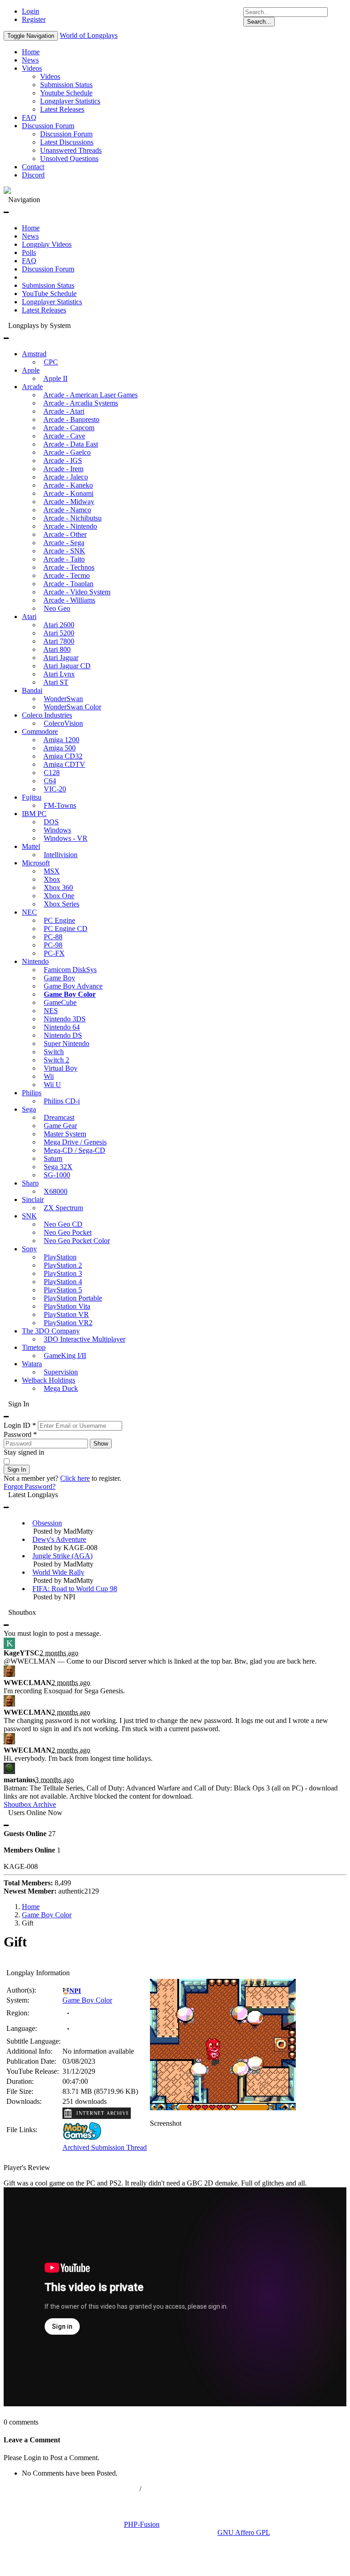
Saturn (53, 1158)
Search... (259, 22)
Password (20, 1434)
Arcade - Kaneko (68, 485)
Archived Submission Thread (105, 2147)
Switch (54, 1052)
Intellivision (61, 855)
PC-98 (53, 945)
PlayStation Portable (73, 1298)
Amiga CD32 (63, 756)
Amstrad (34, 354)
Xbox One (59, 896)
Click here (75, 1478)
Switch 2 (57, 1060)
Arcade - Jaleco (66, 477)
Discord (33, 175)
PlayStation (60, 1257)
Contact (33, 167)
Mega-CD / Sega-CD (75, 1150)
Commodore (40, 731)
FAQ (29, 117)
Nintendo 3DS (65, 1019)
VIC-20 (55, 789)
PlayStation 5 (63, 1290)
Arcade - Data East (71, 444)
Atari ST (56, 682)
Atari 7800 (59, 641)
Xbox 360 (58, 887)
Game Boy (59, 978)
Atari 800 (57, 649)
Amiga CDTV (64, 764)
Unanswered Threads (71, 150)
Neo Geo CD (63, 1224)
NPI (75, 1991)
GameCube (60, 1002)
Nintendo (35, 961)
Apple (31, 370)
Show (101, 1444)
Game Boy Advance (73, 986)
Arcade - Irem (63, 469)
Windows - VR (66, 838)
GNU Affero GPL (244, 2532)
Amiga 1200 (61, 740)
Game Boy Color (70, 994)
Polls (29, 252)
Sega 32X (58, 1167)
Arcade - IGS (63, 461)
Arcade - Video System (77, 592)
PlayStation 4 (63, 1282)
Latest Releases (62, 109)
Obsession (47, 1523)
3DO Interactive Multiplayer (85, 1339)
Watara (32, 1364)
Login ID (20, 1425)
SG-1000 (57, 1175)
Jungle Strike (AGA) (62, 1556)
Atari (29, 617)
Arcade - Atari (64, 411)
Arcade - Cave (64, 436)
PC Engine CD (66, 929)
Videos (32, 68)
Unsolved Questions (69, 159)
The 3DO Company (51, 1331)
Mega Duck (61, 1388)
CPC (51, 362)
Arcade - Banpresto (71, 419)
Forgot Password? (30, 1486)
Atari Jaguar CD (67, 666)
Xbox (52, 879)
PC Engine (59, 920)
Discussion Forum (48, 126)
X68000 (56, 1191)
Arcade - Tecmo (67, 575)
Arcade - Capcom (69, 428)
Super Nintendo (67, 1043)
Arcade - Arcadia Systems (81, 403)
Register (34, 19)
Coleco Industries (47, 715)
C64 (50, 781)
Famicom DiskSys (70, 970)
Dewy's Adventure (59, 1539)
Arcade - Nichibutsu (72, 518)
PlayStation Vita (67, 1306)
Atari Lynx (59, 674)
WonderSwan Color (72, 707)
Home (31, 52)
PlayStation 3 (63, 1273)
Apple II (55, 378)
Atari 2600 (59, 625)
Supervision (61, 1372)
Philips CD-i (62, 1101)
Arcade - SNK (64, 551)
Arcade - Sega (64, 543)
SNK (29, 1216)
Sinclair (33, 1200)
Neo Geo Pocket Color (77, 1241)
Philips (32, 1093)
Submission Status (66, 85)
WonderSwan (63, 699)
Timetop (34, 1347)
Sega (29, 1109)
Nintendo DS (63, 1035)
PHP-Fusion (142, 2524)
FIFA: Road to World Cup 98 (75, 1589)
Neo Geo (57, 608)
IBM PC (34, 814)
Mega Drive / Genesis (75, 1142)
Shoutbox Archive (30, 1804)
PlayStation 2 (63, 1265)
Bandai (32, 690)
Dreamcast (59, 1117)
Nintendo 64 (62, 1027)
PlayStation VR (66, 1314)
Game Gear (60, 1126)
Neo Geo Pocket (68, 1232)
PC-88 (53, 937)
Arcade (32, 387)
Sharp (30, 1183)
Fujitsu (32, 797)
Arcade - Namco (67, 510)
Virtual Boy (61, 1068)
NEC (29, 912)
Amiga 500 (59, 748)
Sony (29, 1249)
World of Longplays (89, 35)
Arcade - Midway (69, 502)
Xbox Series (62, 904)
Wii (49, 1076)
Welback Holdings (49, 1380)
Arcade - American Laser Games (90, 395)
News (30, 60)
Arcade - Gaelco (67, 452)
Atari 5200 (59, 633)
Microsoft (36, 863)
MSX (52, 871)
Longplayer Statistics (70, 101)
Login (31, 11)
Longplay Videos (47, 244)
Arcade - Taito (64, 559)
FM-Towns (60, 805)
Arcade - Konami (68, 493)
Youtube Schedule (66, 93)
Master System (65, 1134)
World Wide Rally (58, 1572)
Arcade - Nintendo (70, 526)
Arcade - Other (65, 534)
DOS (51, 822)
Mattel (31, 846)
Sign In (17, 1470)
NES (51, 1011)
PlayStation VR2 (68, 1323)
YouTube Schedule (49, 294)
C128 (52, 773)
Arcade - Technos (69, 567)
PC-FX (54, 953)
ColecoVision (63, 723)
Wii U (52, 1085)
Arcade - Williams (69, 600)
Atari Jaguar (61, 658)
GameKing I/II (65, 1356)
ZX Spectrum (63, 1208)
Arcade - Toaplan (68, 584)
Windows (57, 830)
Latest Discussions (67, 142)
